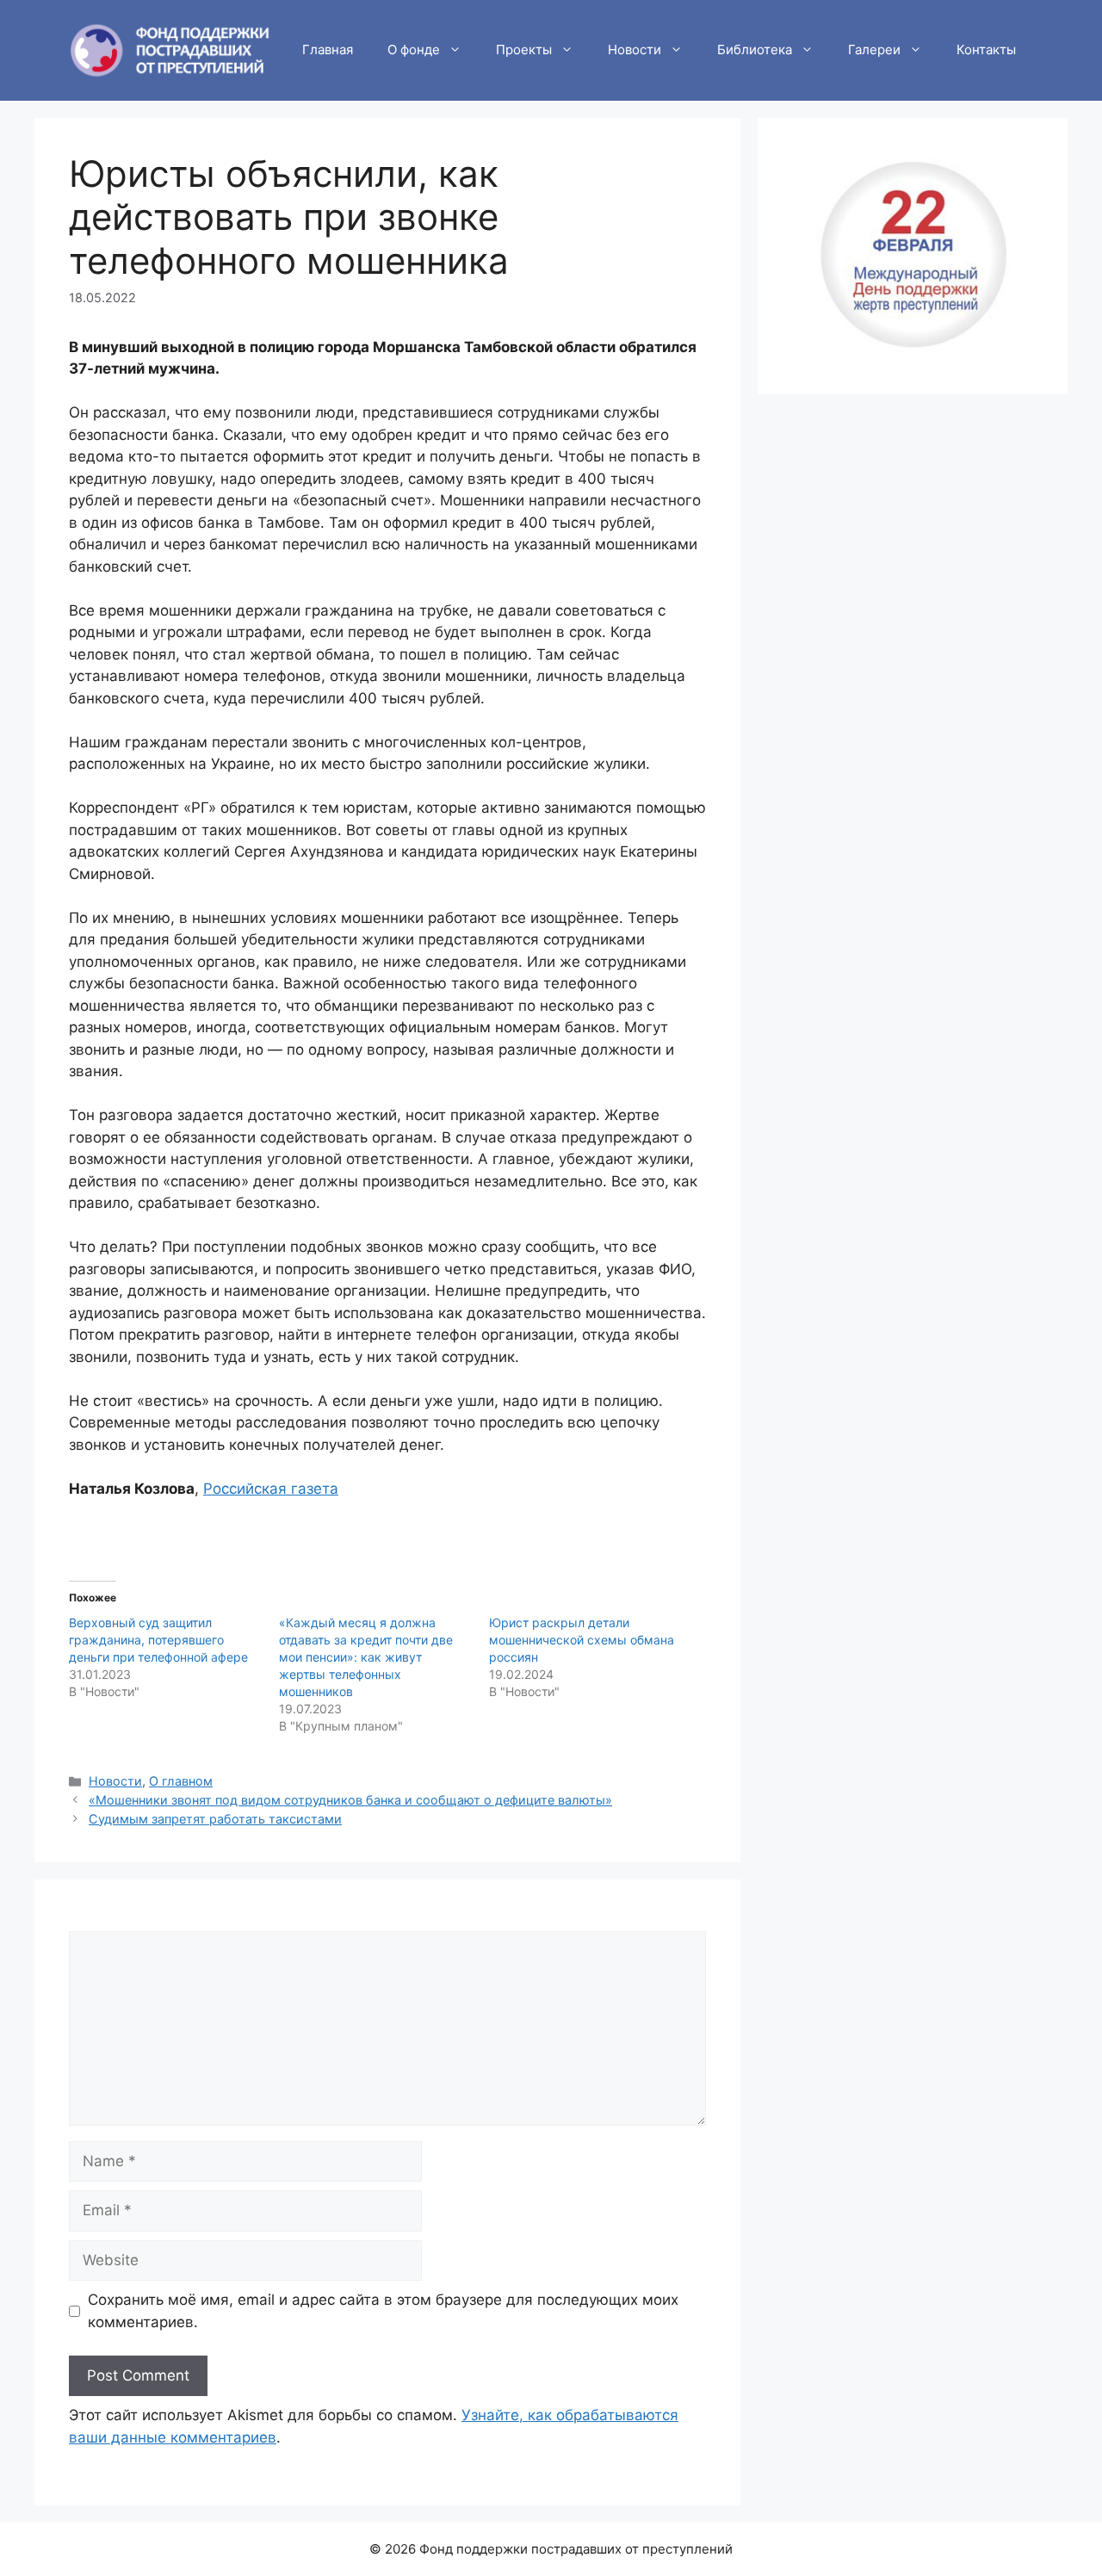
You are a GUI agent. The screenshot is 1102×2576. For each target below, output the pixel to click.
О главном (181, 1781)
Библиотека (755, 50)
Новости (635, 50)
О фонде (414, 50)
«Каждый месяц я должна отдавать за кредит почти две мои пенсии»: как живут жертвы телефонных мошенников (366, 1657)
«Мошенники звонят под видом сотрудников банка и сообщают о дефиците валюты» (350, 1800)
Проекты (524, 50)
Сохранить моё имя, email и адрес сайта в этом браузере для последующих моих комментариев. (383, 2311)
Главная (328, 50)
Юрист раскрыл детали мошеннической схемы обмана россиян (582, 1640)
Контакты (986, 50)
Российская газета (271, 1489)
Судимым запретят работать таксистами (215, 1819)
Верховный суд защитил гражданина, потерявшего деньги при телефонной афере (158, 1640)
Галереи (874, 50)
